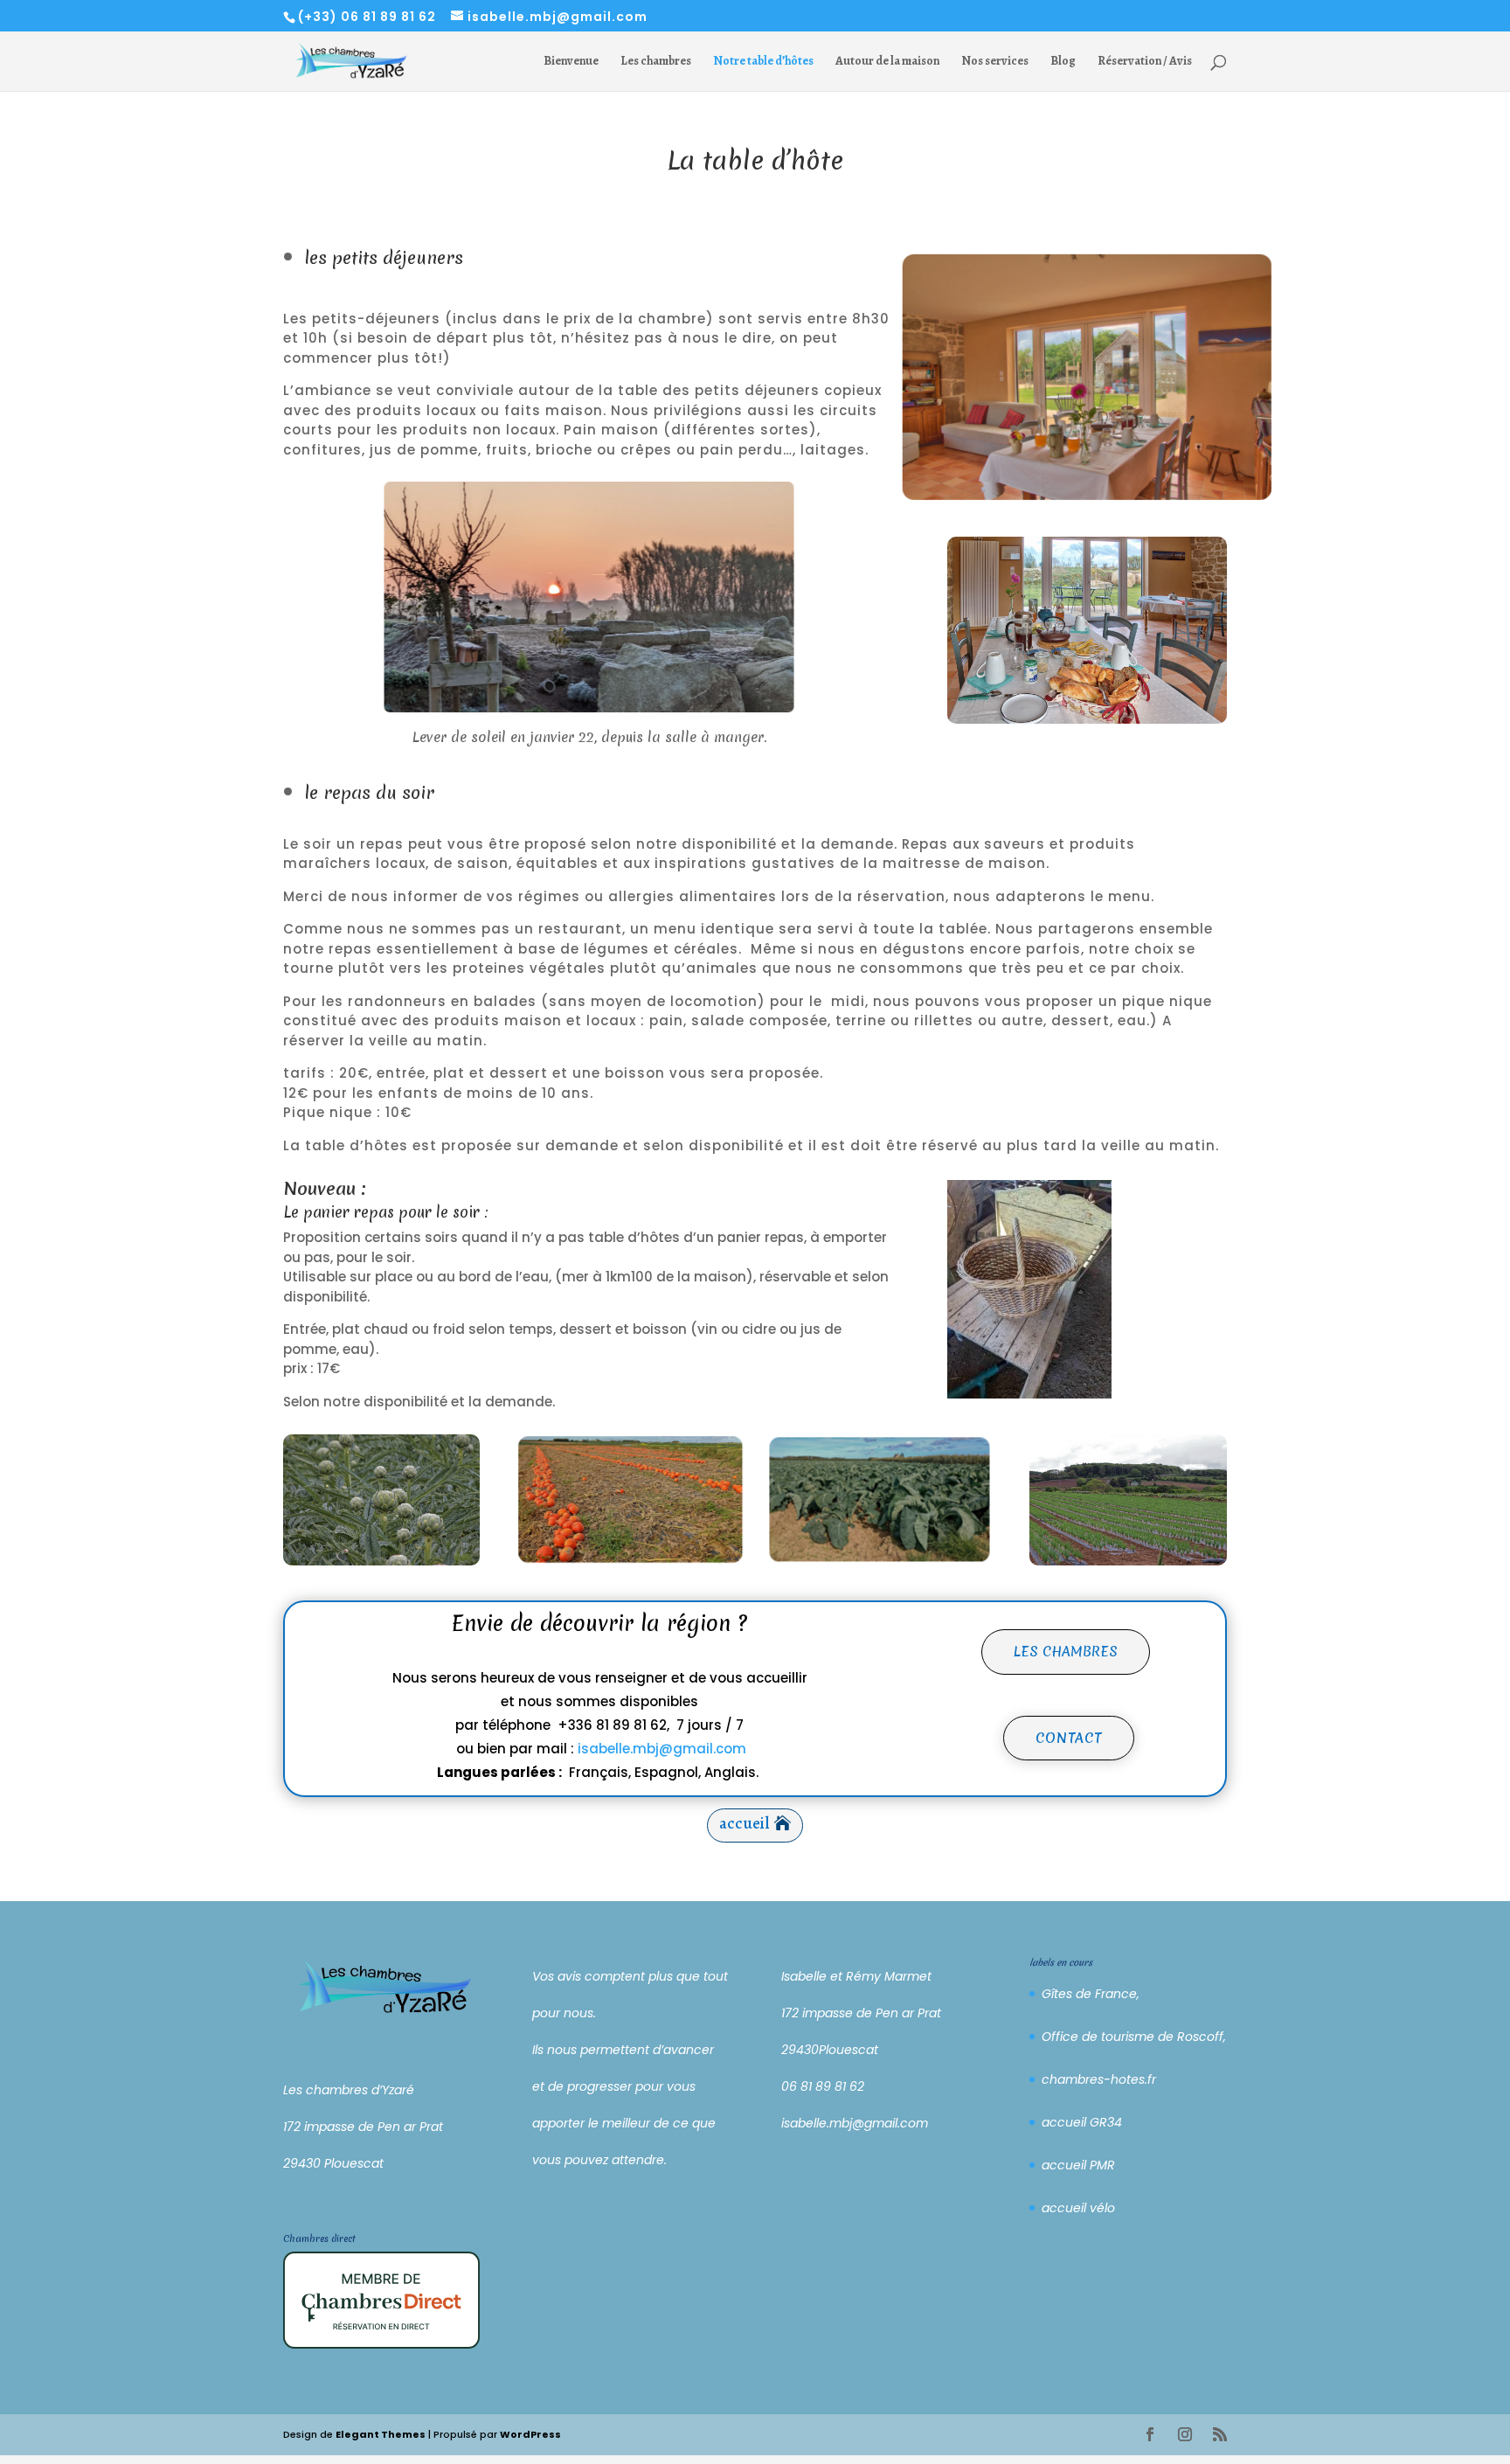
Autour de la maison (887, 62)
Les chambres (656, 62)
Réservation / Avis (1145, 62)
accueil (744, 1823)
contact (1069, 1738)
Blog (1063, 62)
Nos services (995, 62)
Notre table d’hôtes (763, 62)
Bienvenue (571, 62)
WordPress (530, 2434)
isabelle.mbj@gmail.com (662, 1749)
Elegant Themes (381, 2434)
